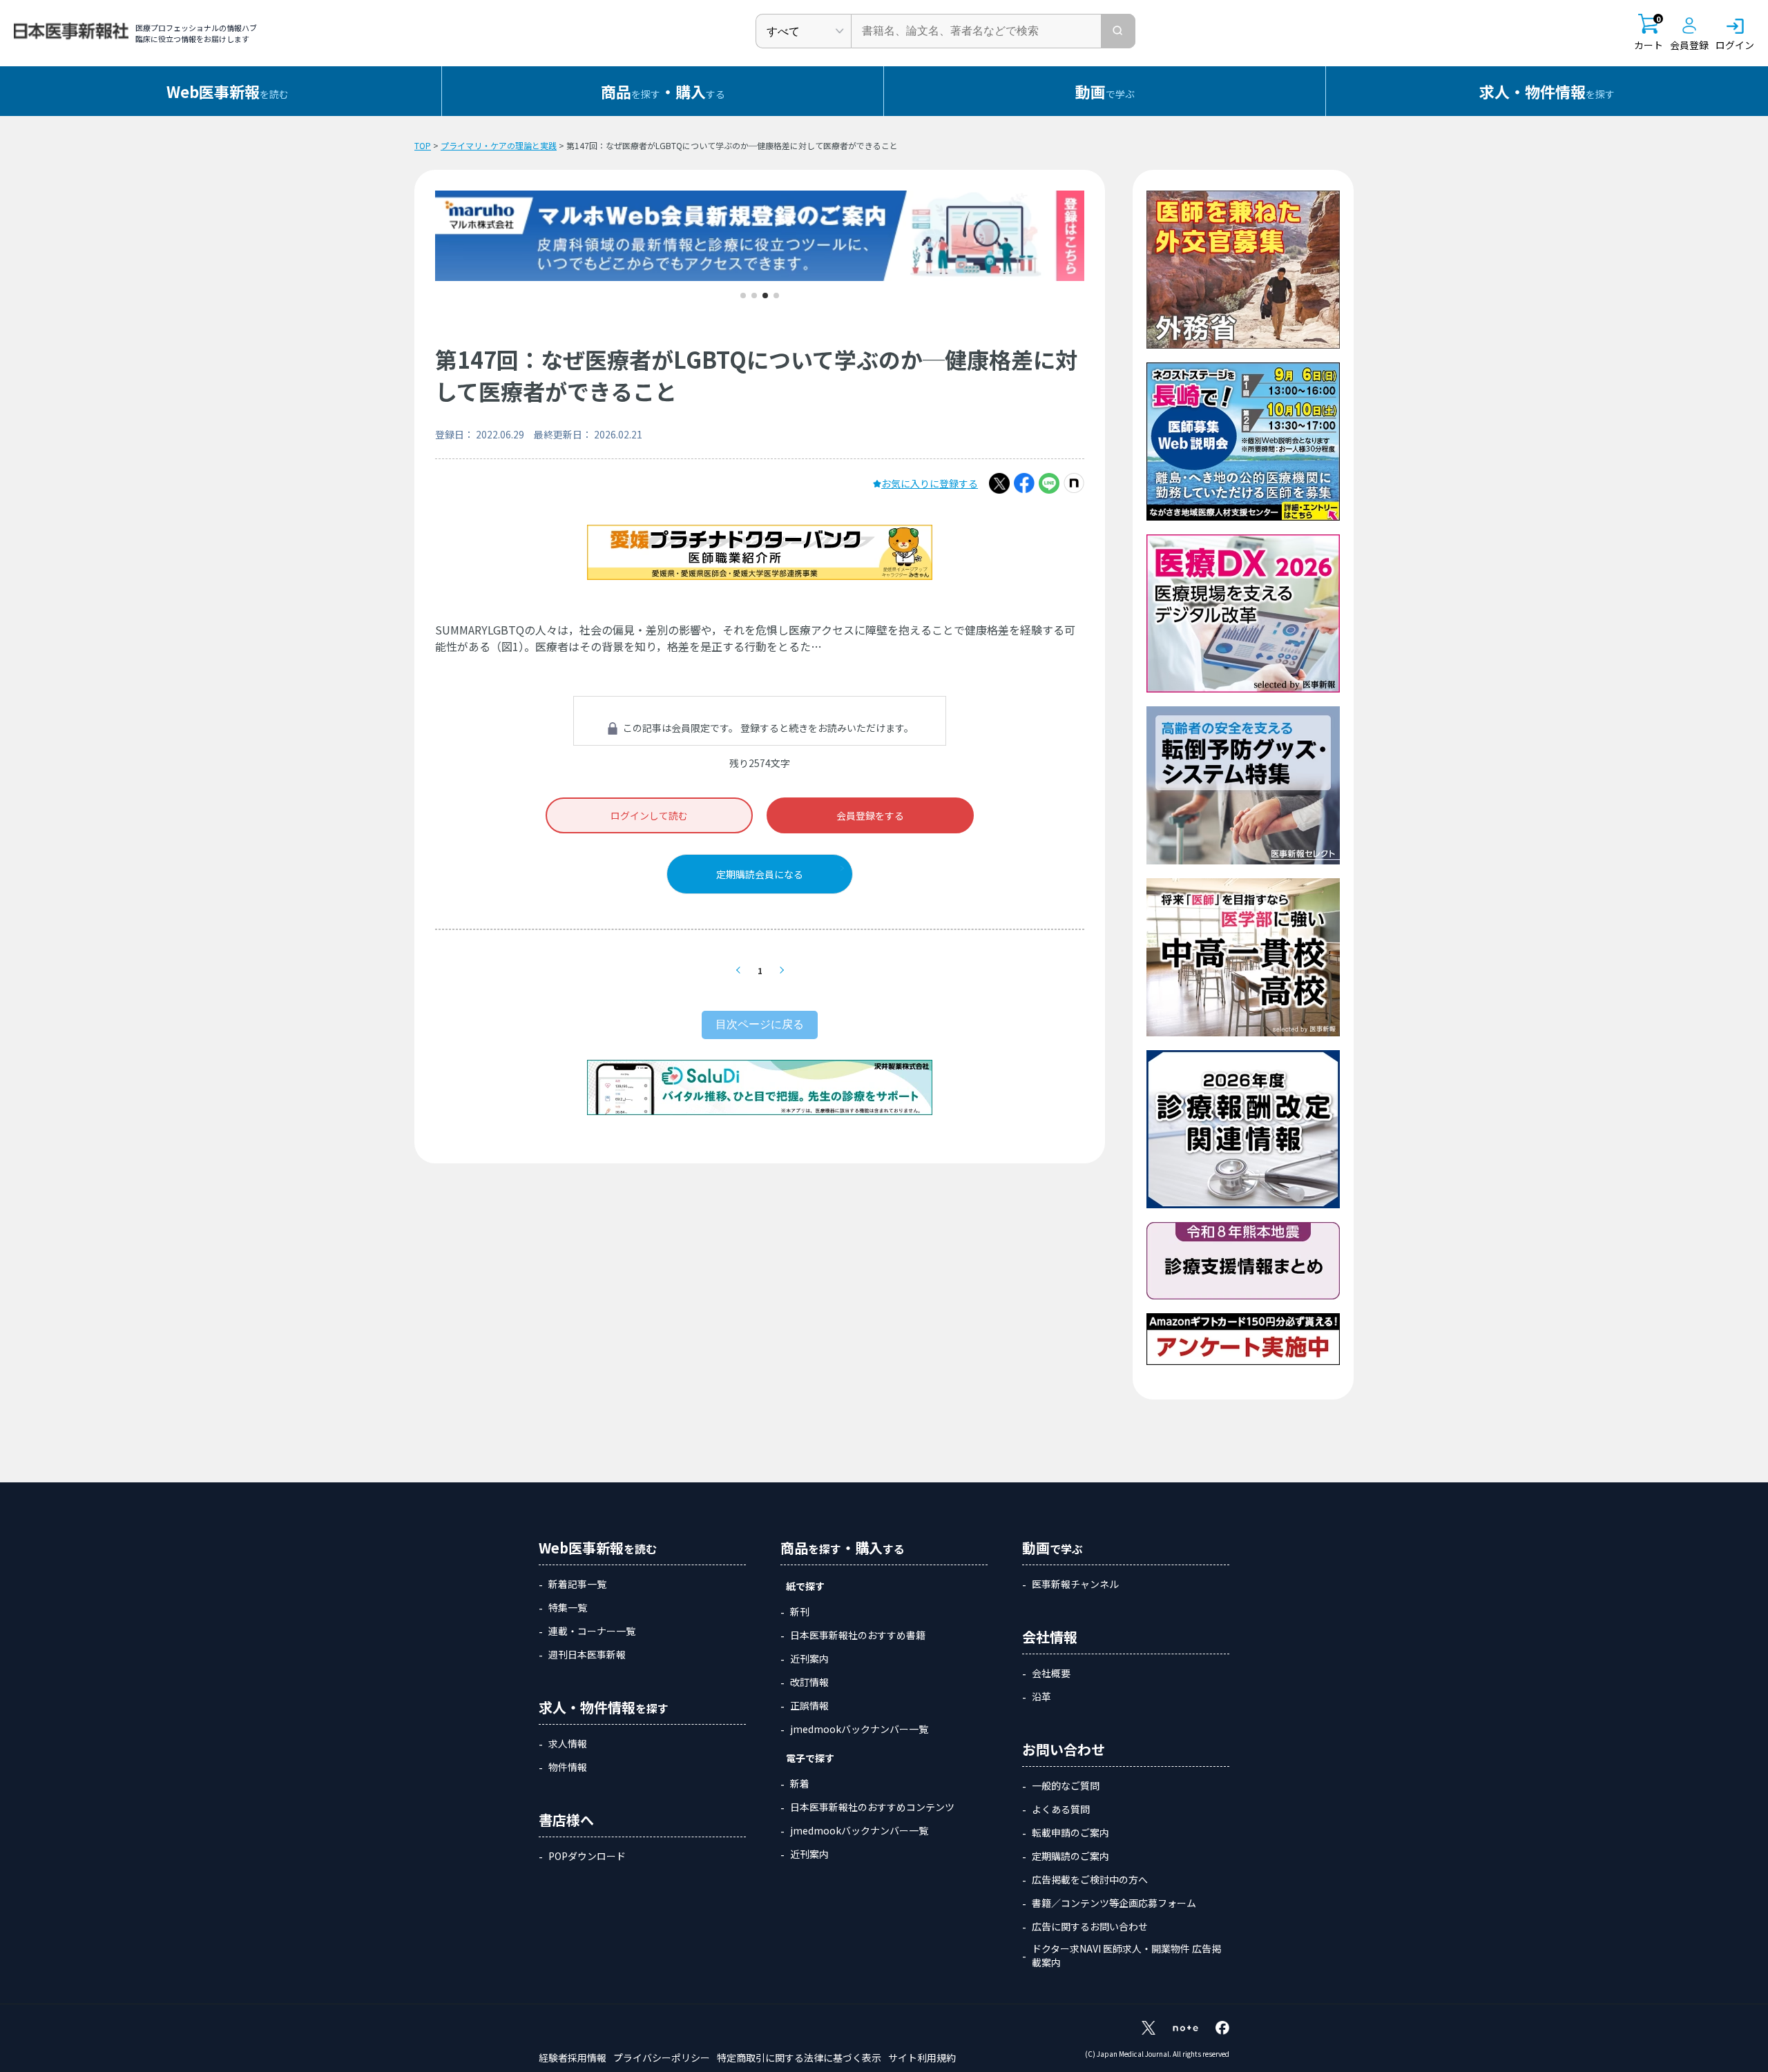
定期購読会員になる (760, 874)
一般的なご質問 (1066, 1785)
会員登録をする (870, 815)
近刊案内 (809, 1658)
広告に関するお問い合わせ (1090, 1926)
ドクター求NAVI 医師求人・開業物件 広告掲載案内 (1126, 1955)
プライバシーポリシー (662, 2058)
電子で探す (810, 1758)
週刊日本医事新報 (587, 1654)
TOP (423, 145)
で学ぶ (1105, 91)
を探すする (663, 91)
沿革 (1041, 1696)
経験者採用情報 (573, 2058)
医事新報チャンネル (1075, 1584)
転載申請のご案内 (1070, 1832)
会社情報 (1050, 1637)
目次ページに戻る (760, 1024)
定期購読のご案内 (1070, 1856)
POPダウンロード (587, 1856)
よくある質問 (1061, 1809)
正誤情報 (809, 1705)
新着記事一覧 (577, 1584)
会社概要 (1051, 1673)
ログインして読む (649, 815)
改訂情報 (809, 1682)
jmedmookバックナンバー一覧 (859, 1729)
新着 (800, 1783)
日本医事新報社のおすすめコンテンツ (872, 1807)
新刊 (800, 1611)
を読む (228, 91)
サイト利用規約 (922, 2058)
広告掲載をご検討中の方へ (1090, 1879)
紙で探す (805, 1586)
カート (1649, 33)
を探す (1547, 91)
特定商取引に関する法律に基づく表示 (799, 2058)
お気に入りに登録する (930, 483)
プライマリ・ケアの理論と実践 (499, 145)
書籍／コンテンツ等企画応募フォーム (1114, 1903)
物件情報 (568, 1767)
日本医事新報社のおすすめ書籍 (858, 1635)
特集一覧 (568, 1607)
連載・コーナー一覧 (592, 1631)
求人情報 (568, 1743)
